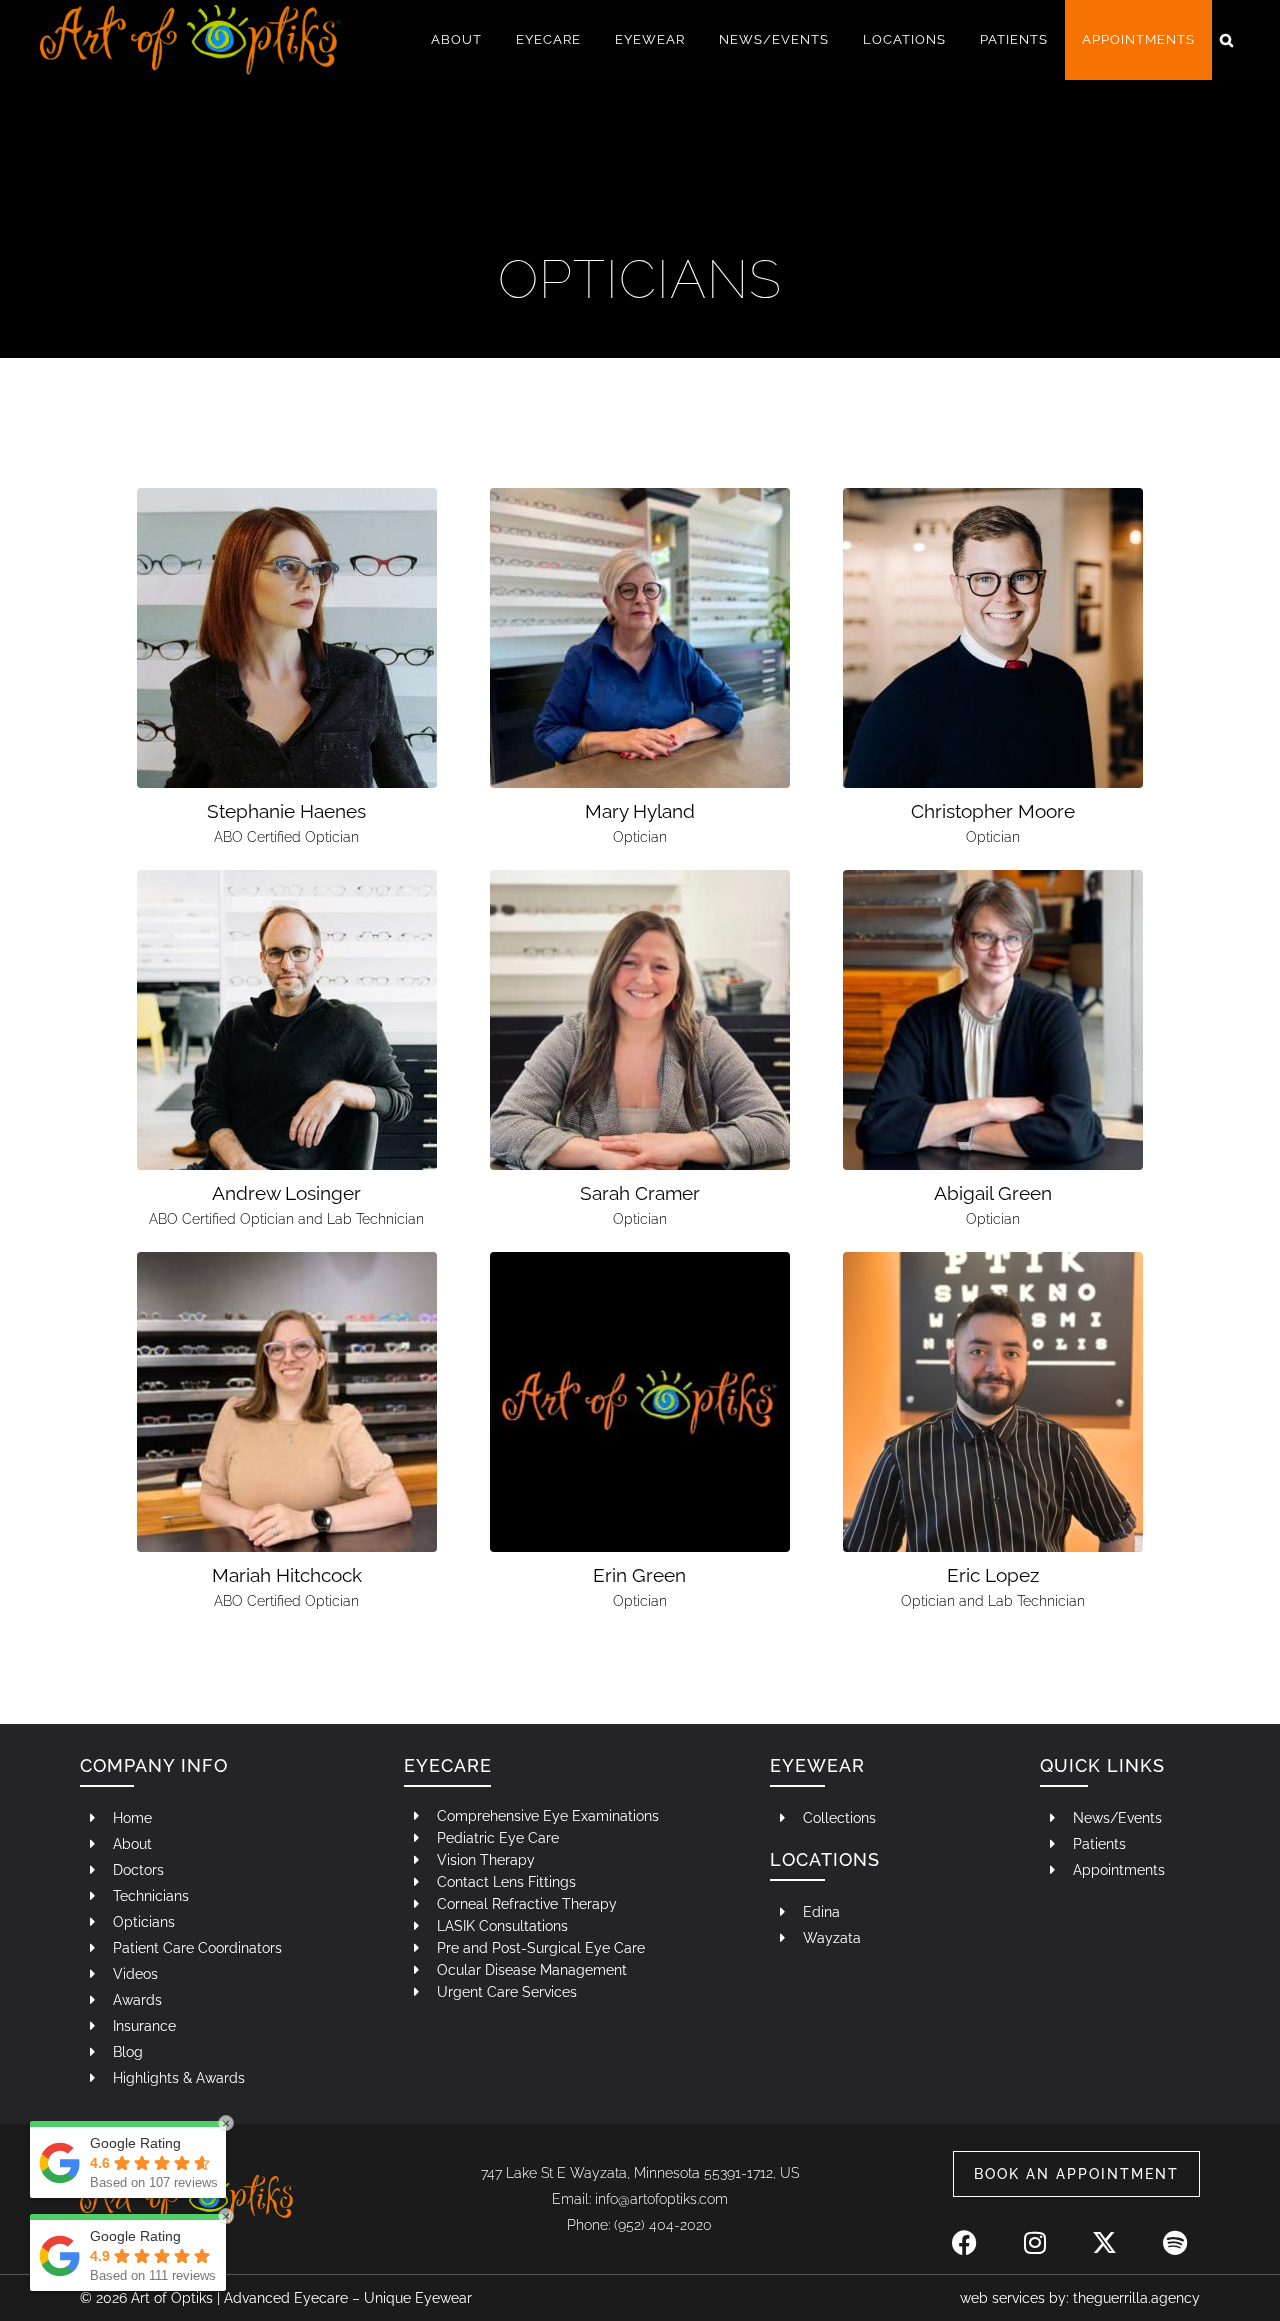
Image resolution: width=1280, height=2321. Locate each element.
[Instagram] (1035, 2232)
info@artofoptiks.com (661, 2199)
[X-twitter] (1105, 2232)
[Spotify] (1175, 2232)
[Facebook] (965, 2232)
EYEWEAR (817, 1765)
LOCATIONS (825, 1859)
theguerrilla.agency (1136, 2298)
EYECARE (448, 1765)
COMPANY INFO (154, 1765)
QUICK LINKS (1102, 1765)
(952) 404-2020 (663, 2225)
